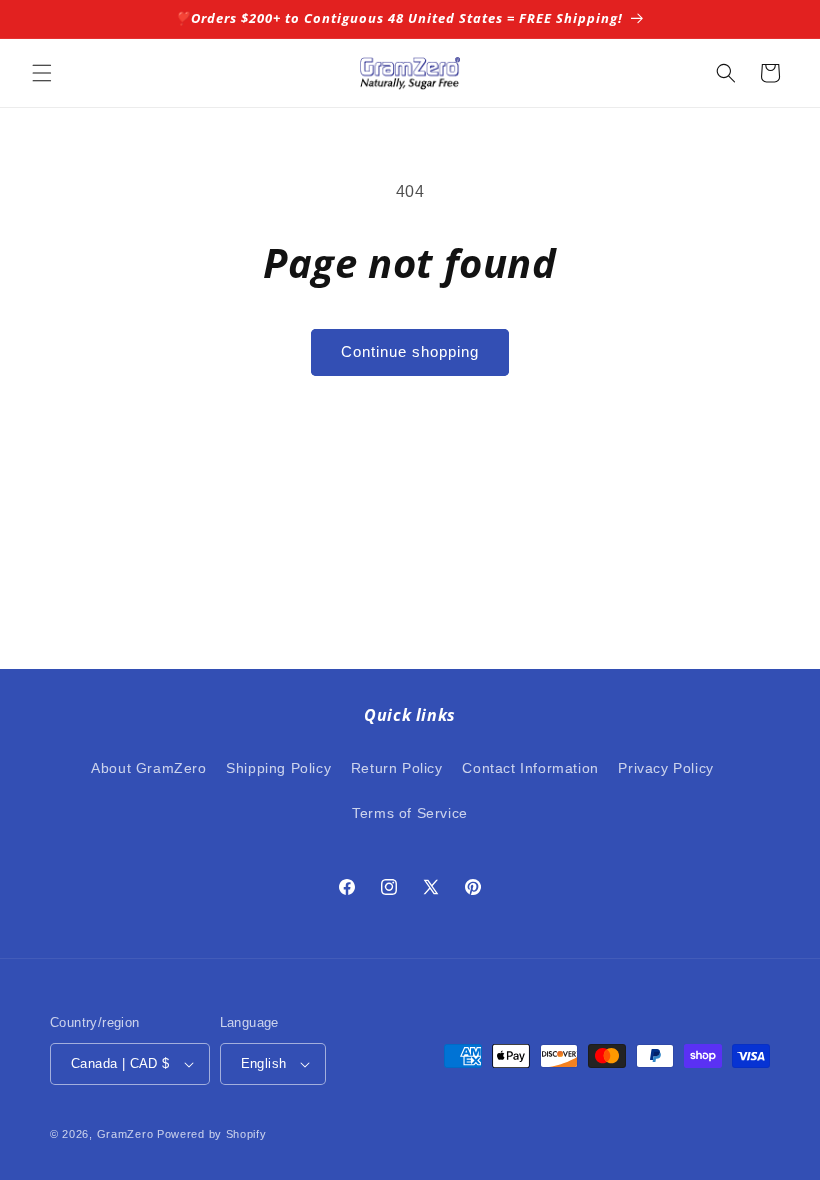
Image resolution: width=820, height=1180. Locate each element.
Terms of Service (410, 813)
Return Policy (397, 768)
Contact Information (530, 768)
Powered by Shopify (212, 1134)
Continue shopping (410, 351)
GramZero (125, 1134)
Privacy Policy (665, 768)
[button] (42, 73)
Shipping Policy (278, 768)
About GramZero (148, 768)
